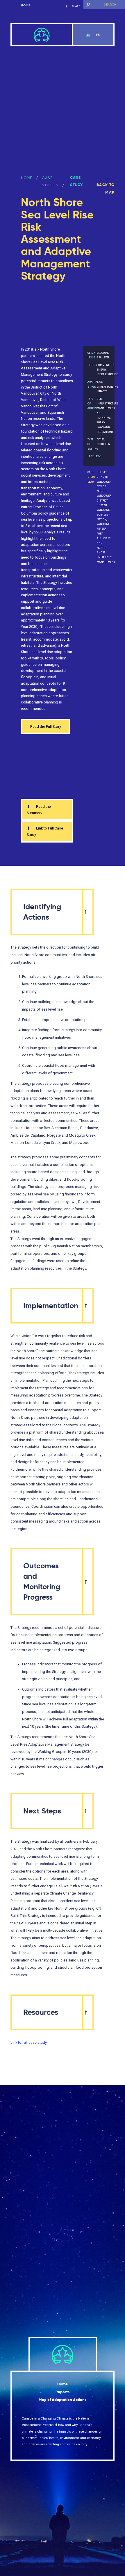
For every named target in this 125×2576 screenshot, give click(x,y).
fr (98, 35)
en (89, 35)
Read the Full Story (46, 727)
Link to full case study (29, 2042)
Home (26, 6)
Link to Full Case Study (45, 831)
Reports (63, 2392)
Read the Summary (39, 810)
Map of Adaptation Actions (63, 2400)
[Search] (88, 5)
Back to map (106, 189)
